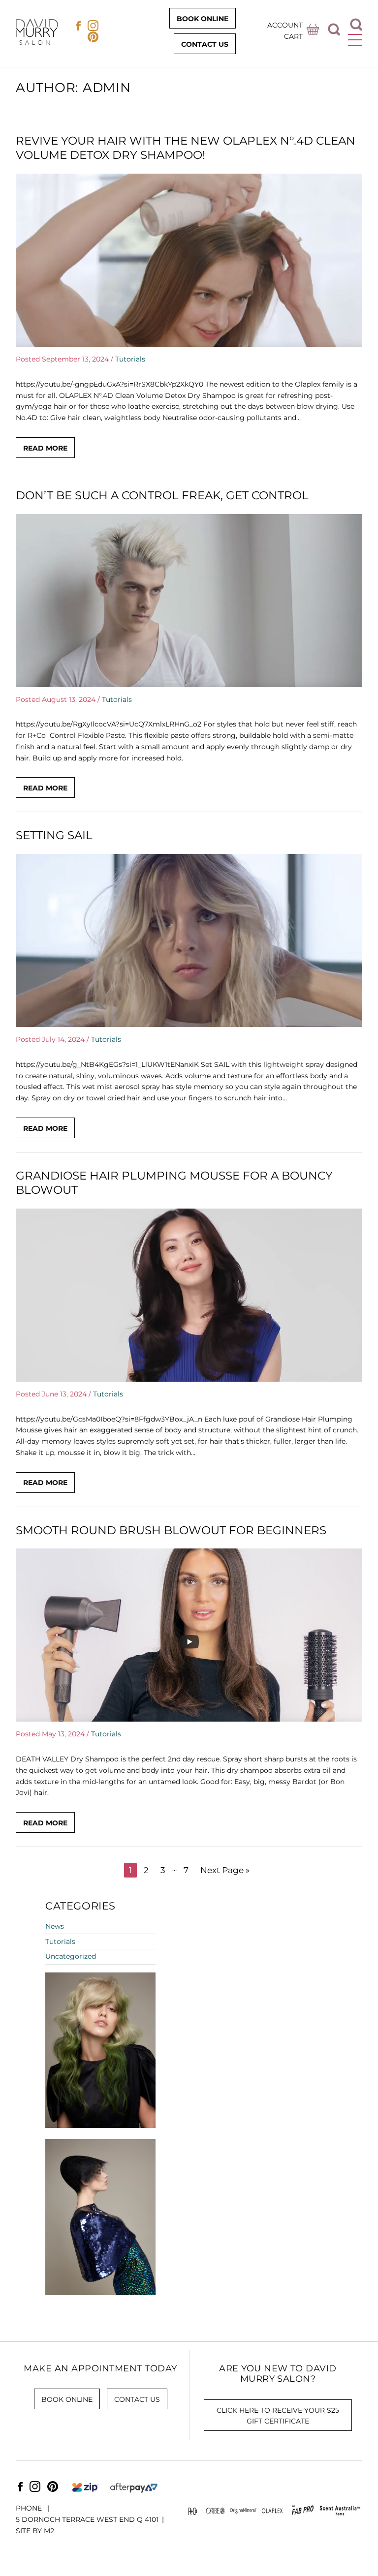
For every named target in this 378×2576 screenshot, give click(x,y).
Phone (30, 2508)
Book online (203, 19)
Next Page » (225, 1870)
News (55, 1926)
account (285, 25)
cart (293, 36)
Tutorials (130, 359)
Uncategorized (71, 1956)
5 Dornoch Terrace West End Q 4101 (87, 2519)
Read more (45, 448)
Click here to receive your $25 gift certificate (278, 2416)
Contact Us (205, 44)
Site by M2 (35, 2531)
